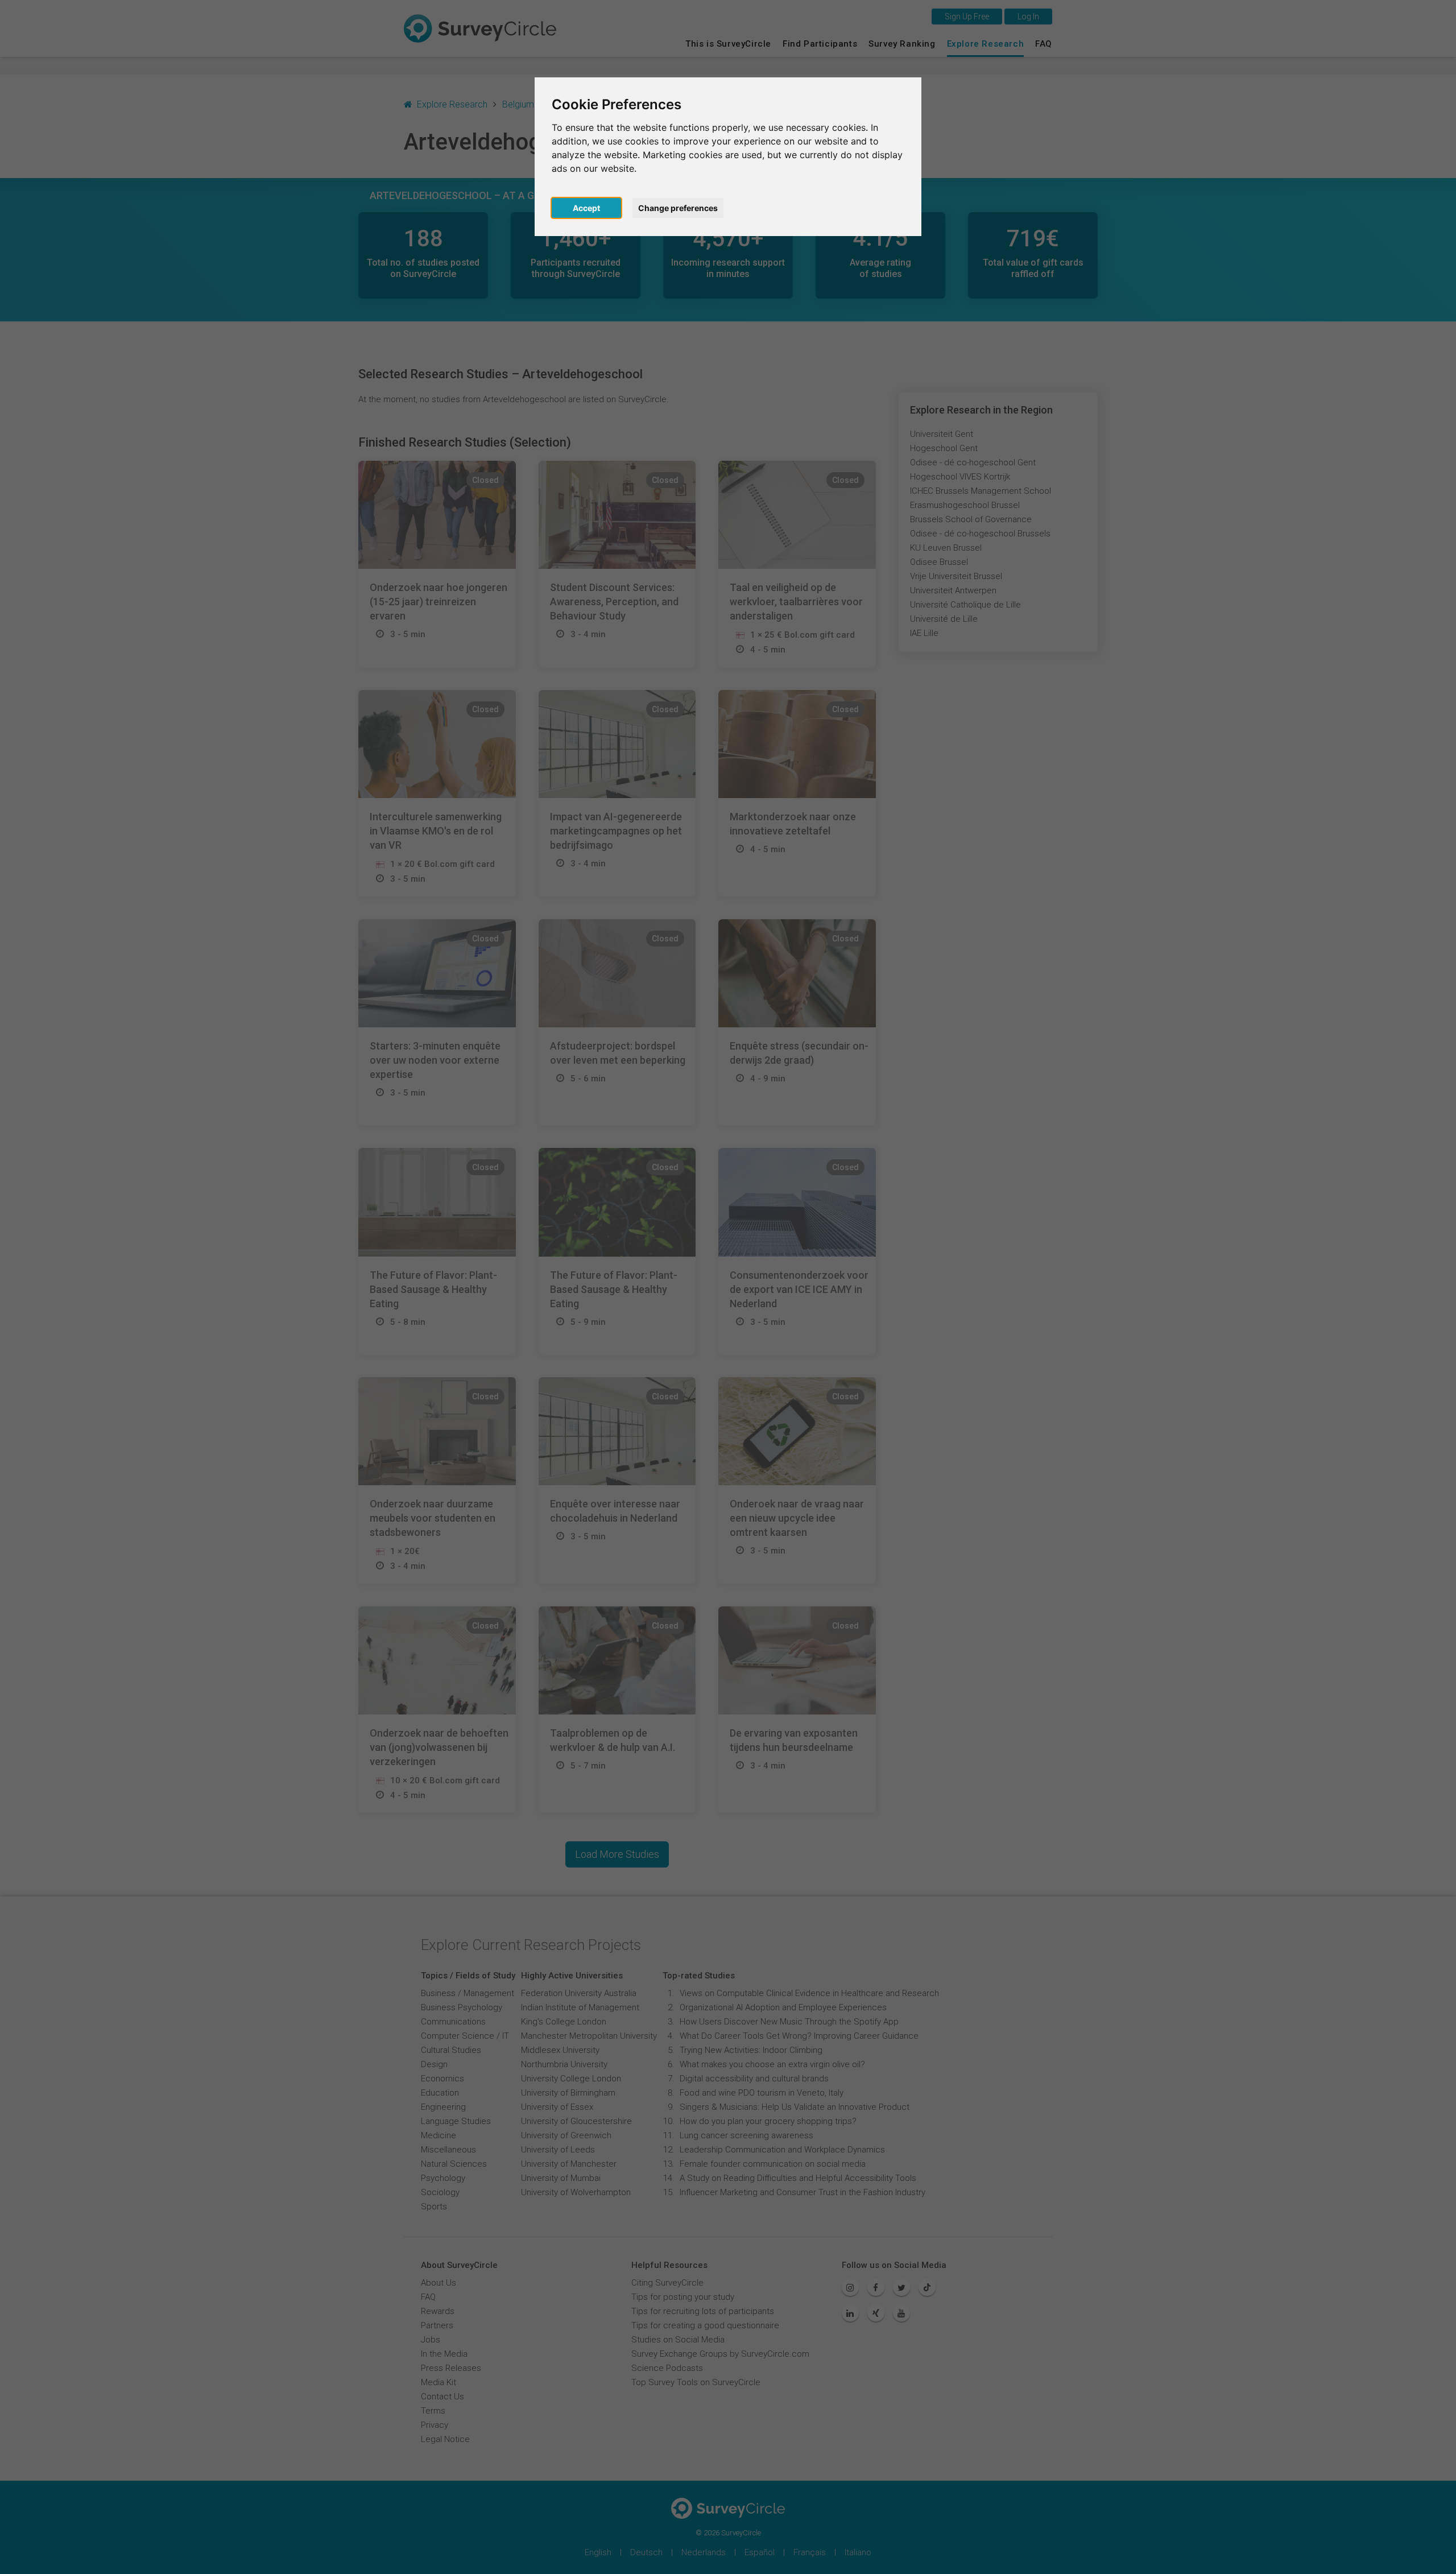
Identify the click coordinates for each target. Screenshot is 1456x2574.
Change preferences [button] (678, 208)
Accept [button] (586, 208)
